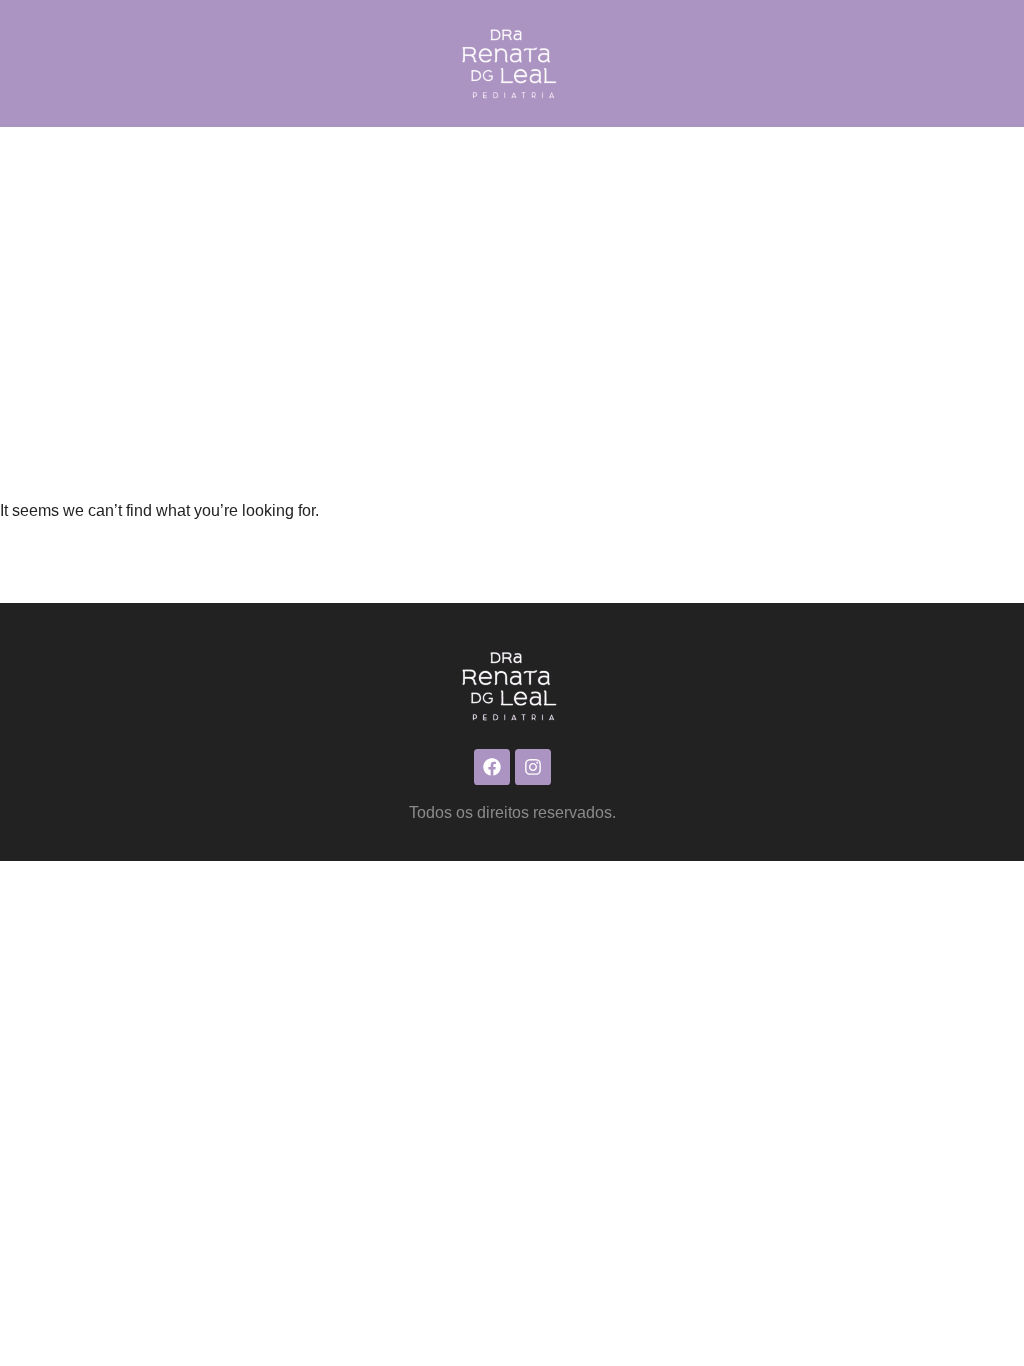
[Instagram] (533, 767)
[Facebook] (492, 767)
